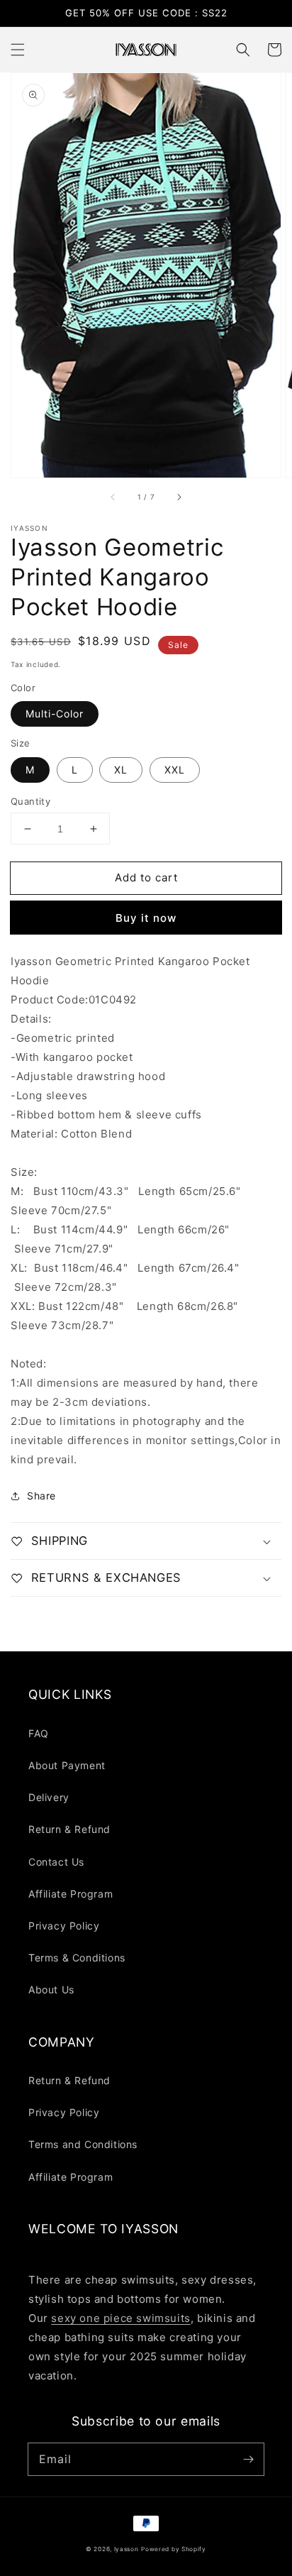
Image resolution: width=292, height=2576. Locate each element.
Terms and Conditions (83, 2144)
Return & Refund (69, 1829)
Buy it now (146, 918)
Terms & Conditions (77, 1958)
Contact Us (56, 1862)
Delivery (49, 1797)
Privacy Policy (64, 1926)
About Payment (67, 1765)
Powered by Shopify (174, 2549)
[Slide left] (113, 497)
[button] (18, 50)
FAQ (39, 1733)
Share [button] (41, 1496)
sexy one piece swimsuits (120, 2318)
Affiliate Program (71, 1894)
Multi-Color (55, 714)
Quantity (30, 801)
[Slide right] (179, 497)
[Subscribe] (248, 2459)
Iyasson (127, 2549)
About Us (51, 1989)
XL (121, 770)
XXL (175, 770)
